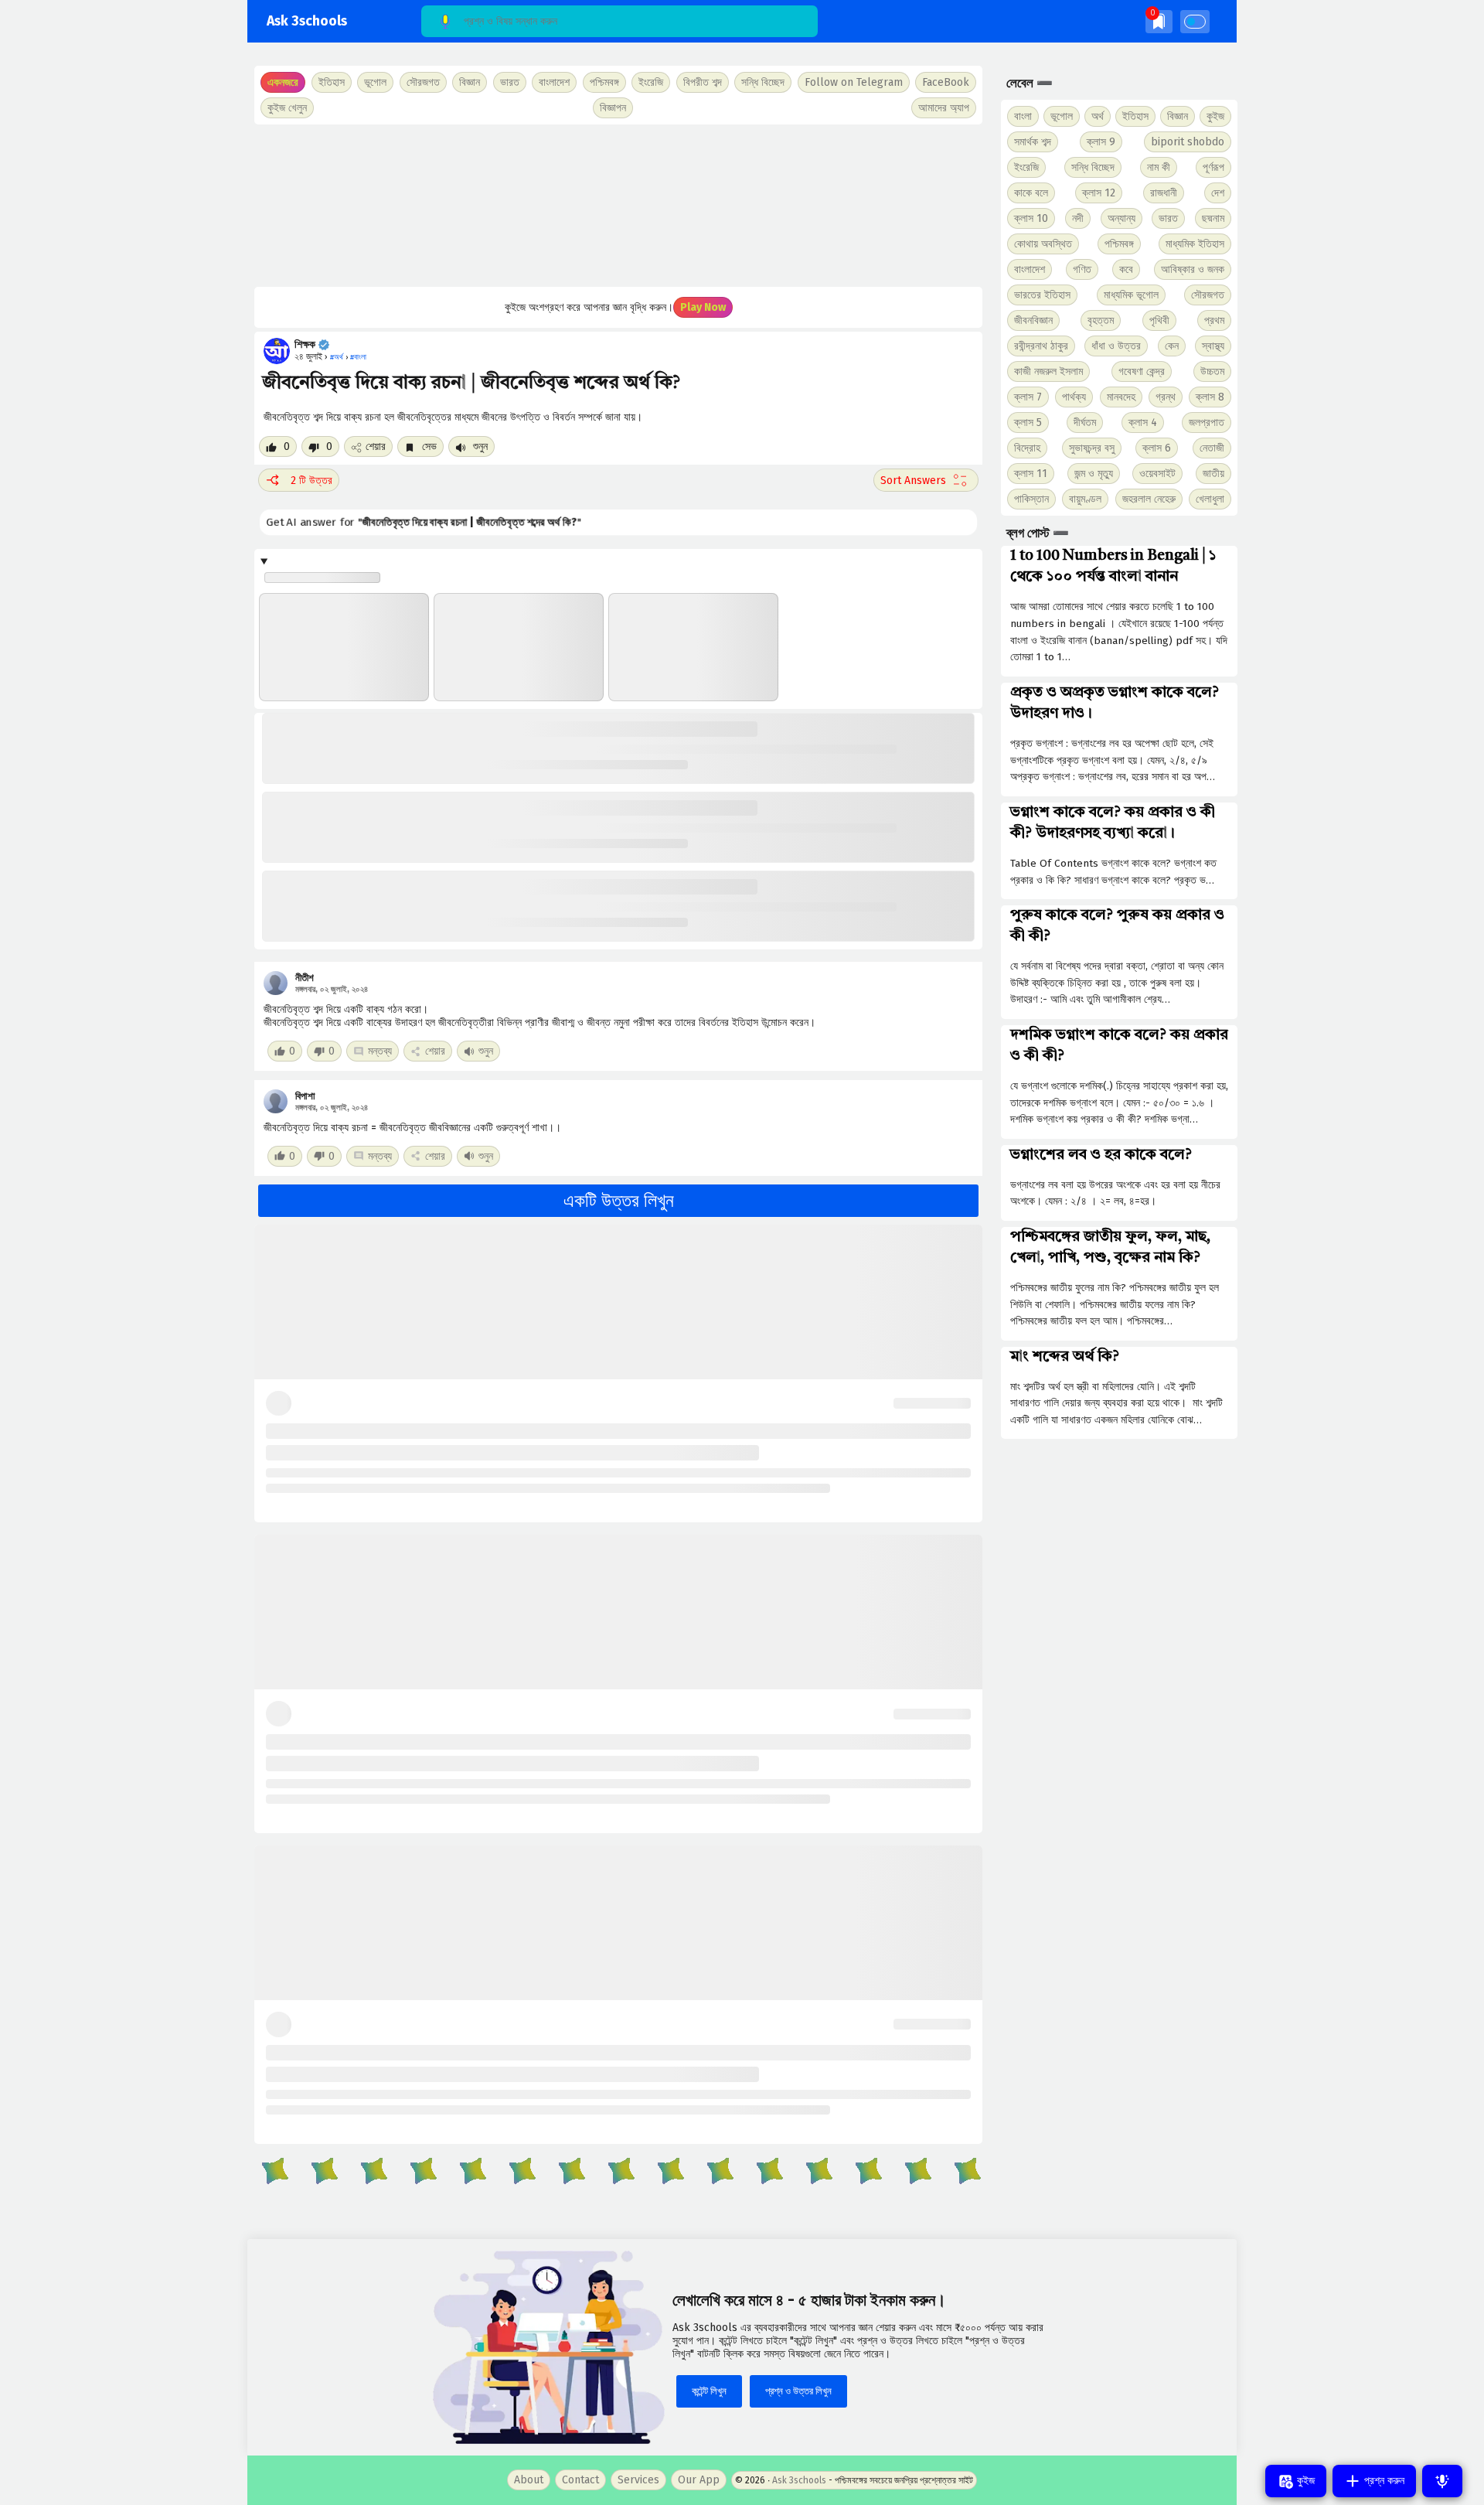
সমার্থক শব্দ (1033, 142)
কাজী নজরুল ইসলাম (1048, 371)
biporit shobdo (1188, 142)
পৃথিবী (1159, 320)
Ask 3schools (307, 21)
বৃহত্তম (1101, 320)
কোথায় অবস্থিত (1043, 244)
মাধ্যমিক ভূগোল (1131, 295)
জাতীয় (1213, 474)
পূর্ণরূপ (1213, 167)
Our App (699, 2480)
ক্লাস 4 (1143, 423)
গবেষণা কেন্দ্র (1142, 371)
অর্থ (1098, 116)
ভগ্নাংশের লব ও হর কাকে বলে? (1101, 1155)
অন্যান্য (1122, 218)
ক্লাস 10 (1031, 218)
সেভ (428, 446)
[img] (1159, 21)
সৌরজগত (1208, 295)
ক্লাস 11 (1031, 474)
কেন (1172, 346)
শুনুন (479, 446)
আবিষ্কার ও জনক (1193, 269)
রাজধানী (1164, 193)
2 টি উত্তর (311, 481)
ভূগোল (1062, 116)
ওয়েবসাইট (1157, 474)
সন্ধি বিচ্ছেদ (763, 82)
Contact (580, 2480)
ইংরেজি (651, 82)
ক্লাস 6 (1157, 448)
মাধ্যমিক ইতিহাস (1195, 244)
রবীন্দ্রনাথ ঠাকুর (1041, 346)
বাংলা (1023, 116)
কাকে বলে (1031, 193)
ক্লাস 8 (1210, 397)
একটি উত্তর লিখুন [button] (619, 1201)
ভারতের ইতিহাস (1042, 295)
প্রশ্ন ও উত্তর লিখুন (798, 2391)
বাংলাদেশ (1030, 269)
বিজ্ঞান (1178, 116)
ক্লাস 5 (1028, 423)
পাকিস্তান (1031, 499)
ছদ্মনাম (1213, 218)
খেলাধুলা (1210, 499)
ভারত (1168, 218)
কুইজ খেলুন (287, 108)
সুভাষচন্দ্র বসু (1092, 448)
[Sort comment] (926, 480)
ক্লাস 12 (1099, 193)
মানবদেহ (1121, 397)
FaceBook (946, 82)
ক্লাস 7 (1028, 397)
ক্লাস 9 (1101, 142)
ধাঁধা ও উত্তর (1116, 346)
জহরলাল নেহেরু (1149, 499)
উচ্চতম (1212, 371)
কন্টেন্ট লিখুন (709, 2391)
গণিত (1082, 269)
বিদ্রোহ (1027, 448)
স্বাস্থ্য (1213, 346)
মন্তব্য (380, 1051)
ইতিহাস (1135, 116)
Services (638, 2480)
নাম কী (1159, 167)
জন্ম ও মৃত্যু (1094, 474)
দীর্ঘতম (1085, 423)
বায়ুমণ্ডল (1085, 499)
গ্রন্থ (1166, 397)
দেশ (1218, 193)
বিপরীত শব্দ (703, 82)
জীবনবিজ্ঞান (1033, 320)
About (529, 2480)
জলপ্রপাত (1207, 423)
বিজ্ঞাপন (613, 108)
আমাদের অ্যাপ (944, 108)
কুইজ (1215, 116)
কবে (1126, 269)
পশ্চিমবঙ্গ (604, 82)
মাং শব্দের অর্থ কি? (1065, 1357)
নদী (1078, 218)
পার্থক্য (1074, 397)
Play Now (703, 307)
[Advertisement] (618, 206)
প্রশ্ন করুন (1383, 2481)
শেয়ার (376, 446)
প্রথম (1214, 320)
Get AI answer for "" (426, 522)
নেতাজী (1212, 448)
